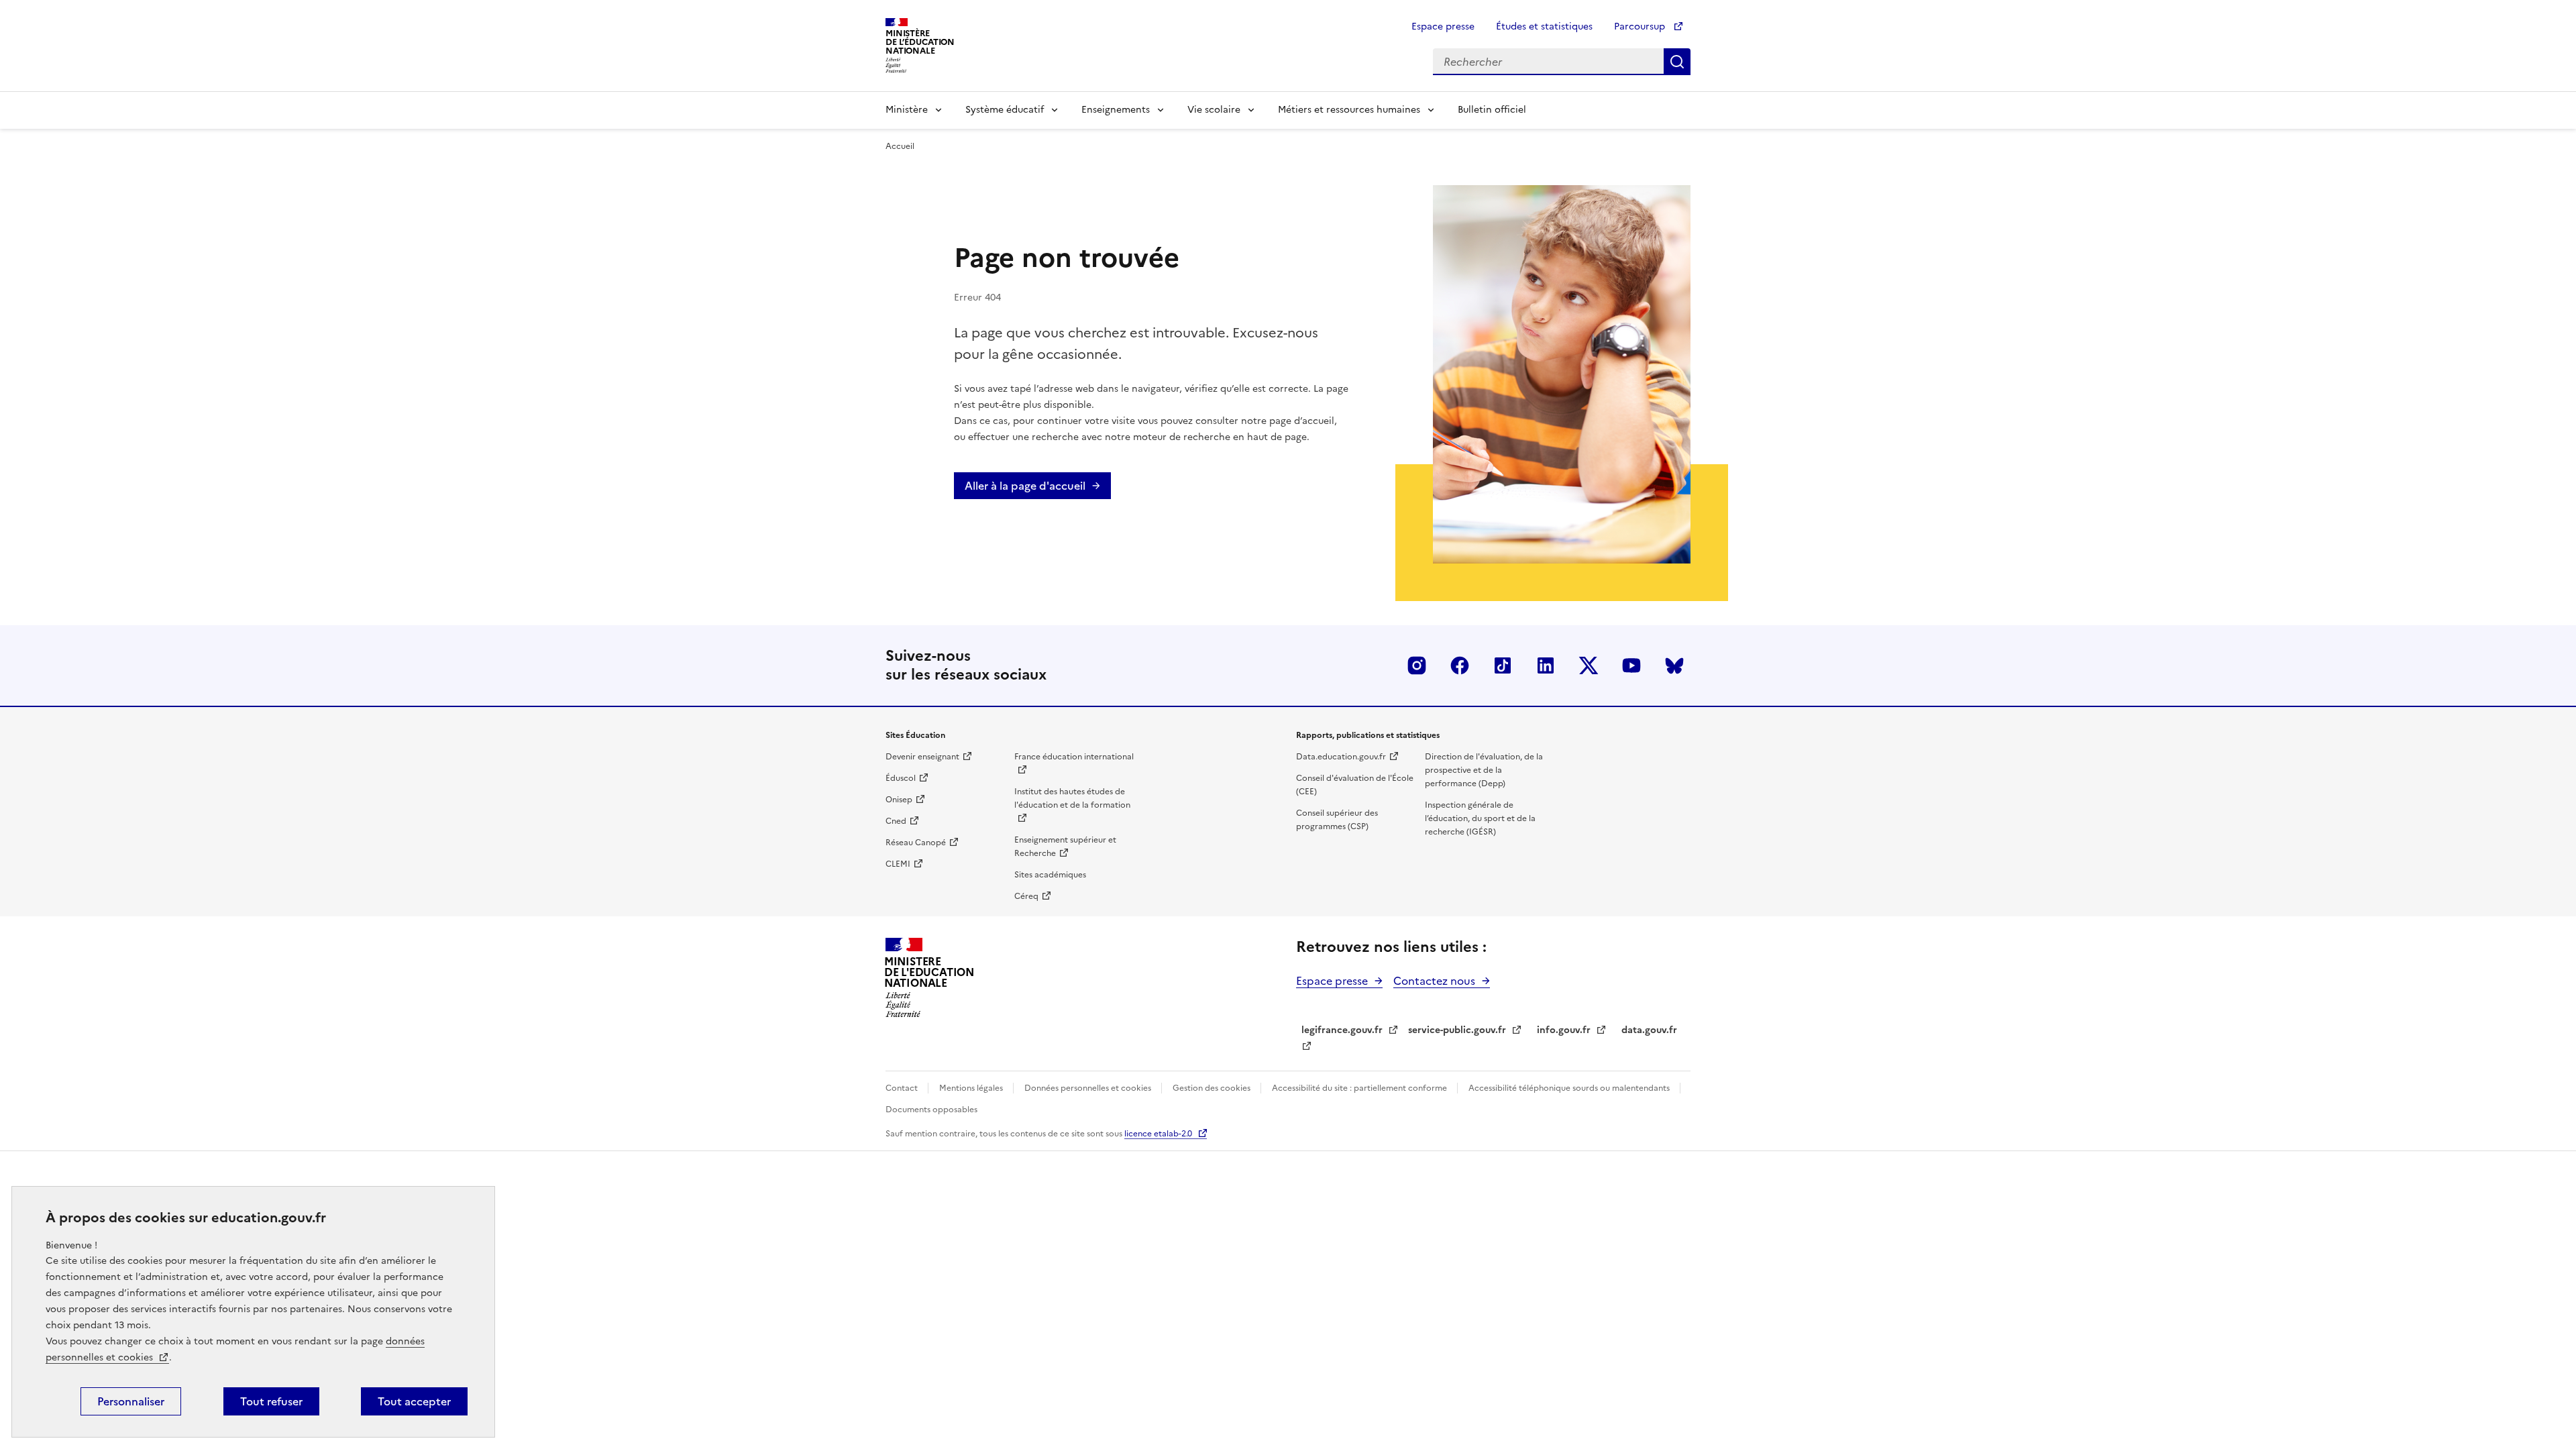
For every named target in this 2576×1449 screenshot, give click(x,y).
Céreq (1026, 896)
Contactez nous (1434, 981)
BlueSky (1674, 665)
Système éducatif (1005, 110)
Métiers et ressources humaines (1349, 110)
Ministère (907, 110)
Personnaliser (131, 1401)
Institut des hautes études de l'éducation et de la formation (1072, 798)
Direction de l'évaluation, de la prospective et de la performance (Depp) (1484, 770)
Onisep (899, 800)
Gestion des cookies (1213, 1088)
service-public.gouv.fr (1457, 1030)
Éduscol (901, 778)
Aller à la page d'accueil (1025, 486)
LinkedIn (1546, 665)
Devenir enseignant (922, 757)
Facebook (1460, 665)
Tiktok (1503, 665)
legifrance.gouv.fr (1342, 1030)
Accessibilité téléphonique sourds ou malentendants (1570, 1088)
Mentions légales (972, 1088)
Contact (903, 1088)
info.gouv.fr (1564, 1030)
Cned (896, 821)
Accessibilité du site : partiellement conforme (1360, 1088)
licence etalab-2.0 (1158, 1134)
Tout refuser (271, 1401)
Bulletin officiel (1492, 110)
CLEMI (898, 864)
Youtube (1631, 665)
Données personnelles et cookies (1089, 1088)
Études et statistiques (1544, 26)
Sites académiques (1050, 875)
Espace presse (1443, 26)
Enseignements (1116, 110)
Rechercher (1677, 62)
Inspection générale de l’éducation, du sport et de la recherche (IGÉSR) (1480, 818)
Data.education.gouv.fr (1341, 757)
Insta (1417, 665)
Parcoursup (1641, 26)
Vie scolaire (1214, 110)
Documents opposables (931, 1110)
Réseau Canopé (916, 843)
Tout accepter (414, 1401)
